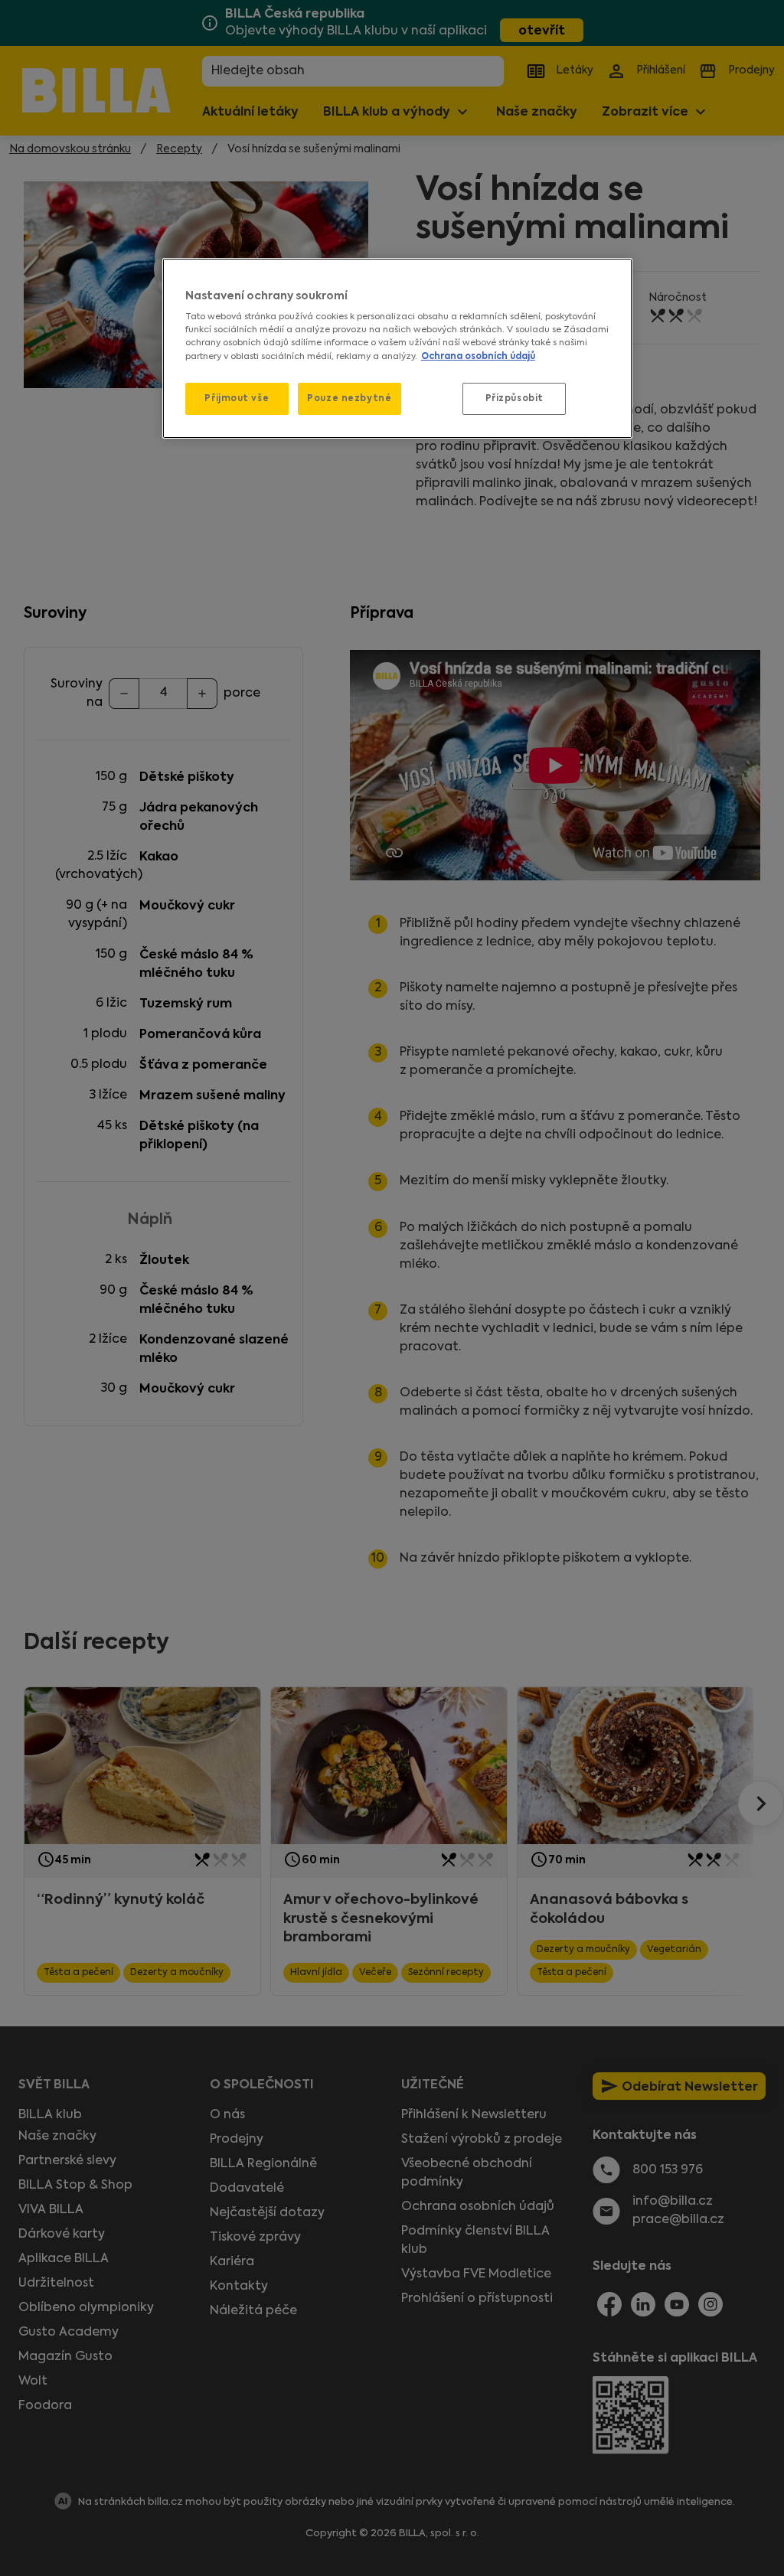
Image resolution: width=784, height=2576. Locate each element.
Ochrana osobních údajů (478, 356)
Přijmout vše (237, 398)
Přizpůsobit (514, 398)
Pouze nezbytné (349, 398)
